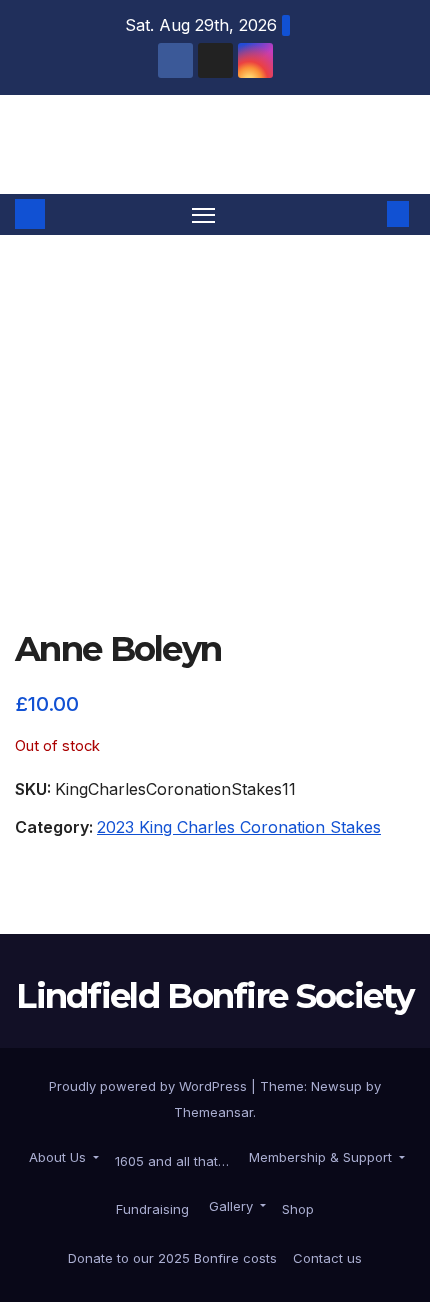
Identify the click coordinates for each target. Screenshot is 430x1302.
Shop (298, 1209)
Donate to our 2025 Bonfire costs (172, 1258)
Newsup (336, 1086)
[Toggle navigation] (204, 215)
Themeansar (213, 1112)
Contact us (327, 1258)
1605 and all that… (172, 1161)
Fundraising (152, 1209)
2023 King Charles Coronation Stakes (239, 827)
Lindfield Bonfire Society (215, 143)
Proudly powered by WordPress (150, 1086)
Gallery (231, 1206)
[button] (368, 214)
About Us (57, 1157)
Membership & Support (320, 1157)
